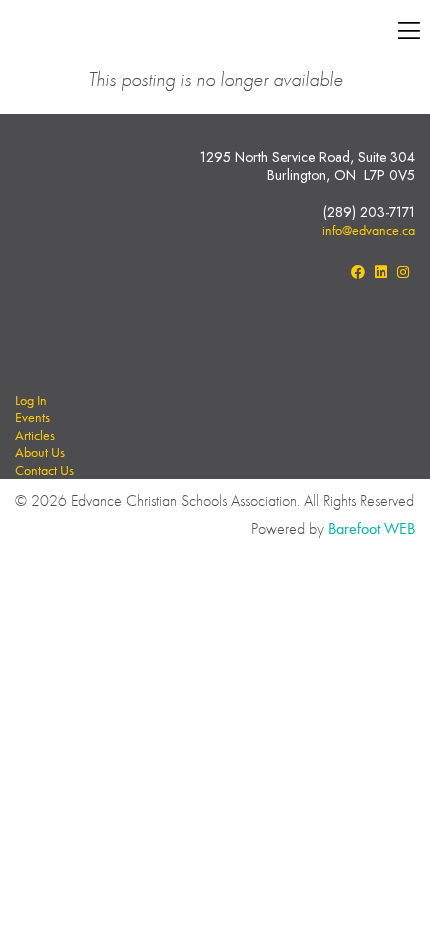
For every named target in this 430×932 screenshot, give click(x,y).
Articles (35, 435)
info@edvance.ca (368, 230)
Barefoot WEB (371, 528)
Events (32, 417)
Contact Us (44, 470)
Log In (31, 400)
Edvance (179, 32)
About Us (40, 452)
